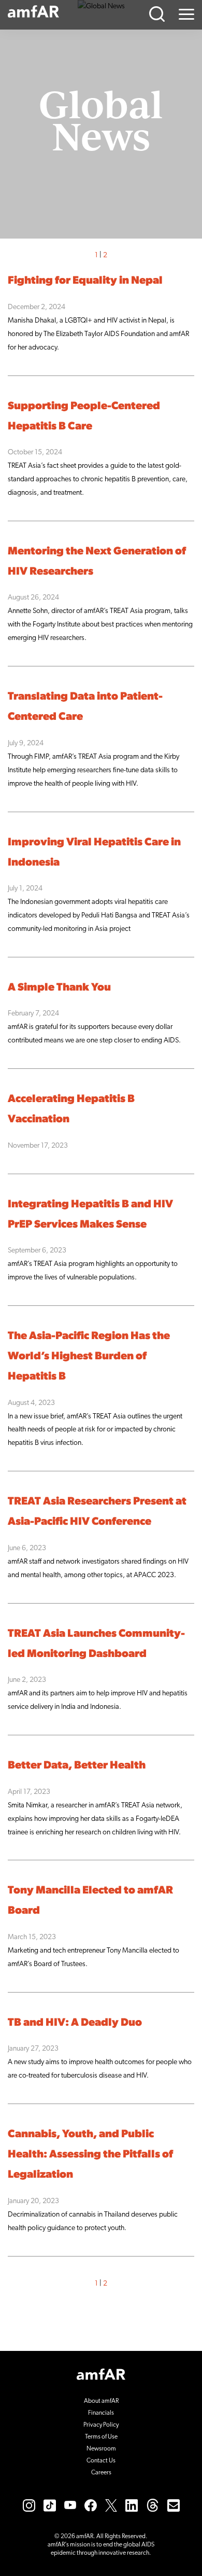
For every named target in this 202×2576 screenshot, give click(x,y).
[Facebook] (91, 2505)
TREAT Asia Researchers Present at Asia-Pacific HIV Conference (97, 1512)
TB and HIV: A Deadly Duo (75, 2023)
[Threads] (153, 2505)
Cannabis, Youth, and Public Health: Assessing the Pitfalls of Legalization (90, 2155)
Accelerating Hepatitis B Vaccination (71, 1109)
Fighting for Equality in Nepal (85, 281)
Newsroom (101, 2449)
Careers (101, 2473)
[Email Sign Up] (174, 2505)
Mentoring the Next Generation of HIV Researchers (97, 562)
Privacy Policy (101, 2425)
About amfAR (101, 2401)
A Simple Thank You (59, 988)
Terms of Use (101, 2437)
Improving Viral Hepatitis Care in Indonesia (94, 853)
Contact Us (101, 2461)
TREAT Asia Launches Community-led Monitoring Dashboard (96, 1644)
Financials (101, 2413)
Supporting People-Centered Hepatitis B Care (84, 416)
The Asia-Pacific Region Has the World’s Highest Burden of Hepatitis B (89, 1356)
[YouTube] (70, 2505)
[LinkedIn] (132, 2505)
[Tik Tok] (50, 2505)
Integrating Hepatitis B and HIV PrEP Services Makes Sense (90, 1215)
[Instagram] (29, 2505)
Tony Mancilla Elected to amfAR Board (90, 1901)
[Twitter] (111, 2505)
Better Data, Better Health (77, 1766)
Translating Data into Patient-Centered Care (85, 707)
